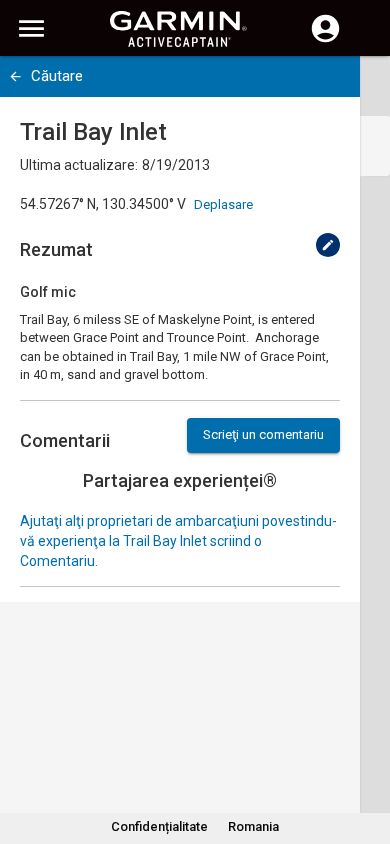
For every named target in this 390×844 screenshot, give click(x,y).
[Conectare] (325, 40)
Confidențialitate (159, 826)
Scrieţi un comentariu (263, 434)
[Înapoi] (15, 76)
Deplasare (223, 204)
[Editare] (328, 245)
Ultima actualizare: (79, 165)
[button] (365, 753)
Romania (253, 826)
